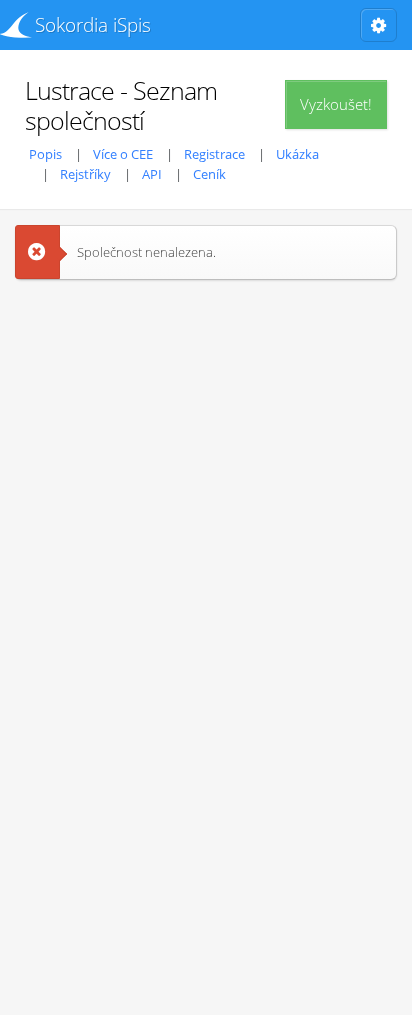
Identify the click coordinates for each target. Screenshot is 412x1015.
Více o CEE (123, 154)
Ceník (209, 174)
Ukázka (297, 154)
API (152, 174)
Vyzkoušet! (336, 104)
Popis (45, 154)
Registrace (214, 154)
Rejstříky (85, 174)
